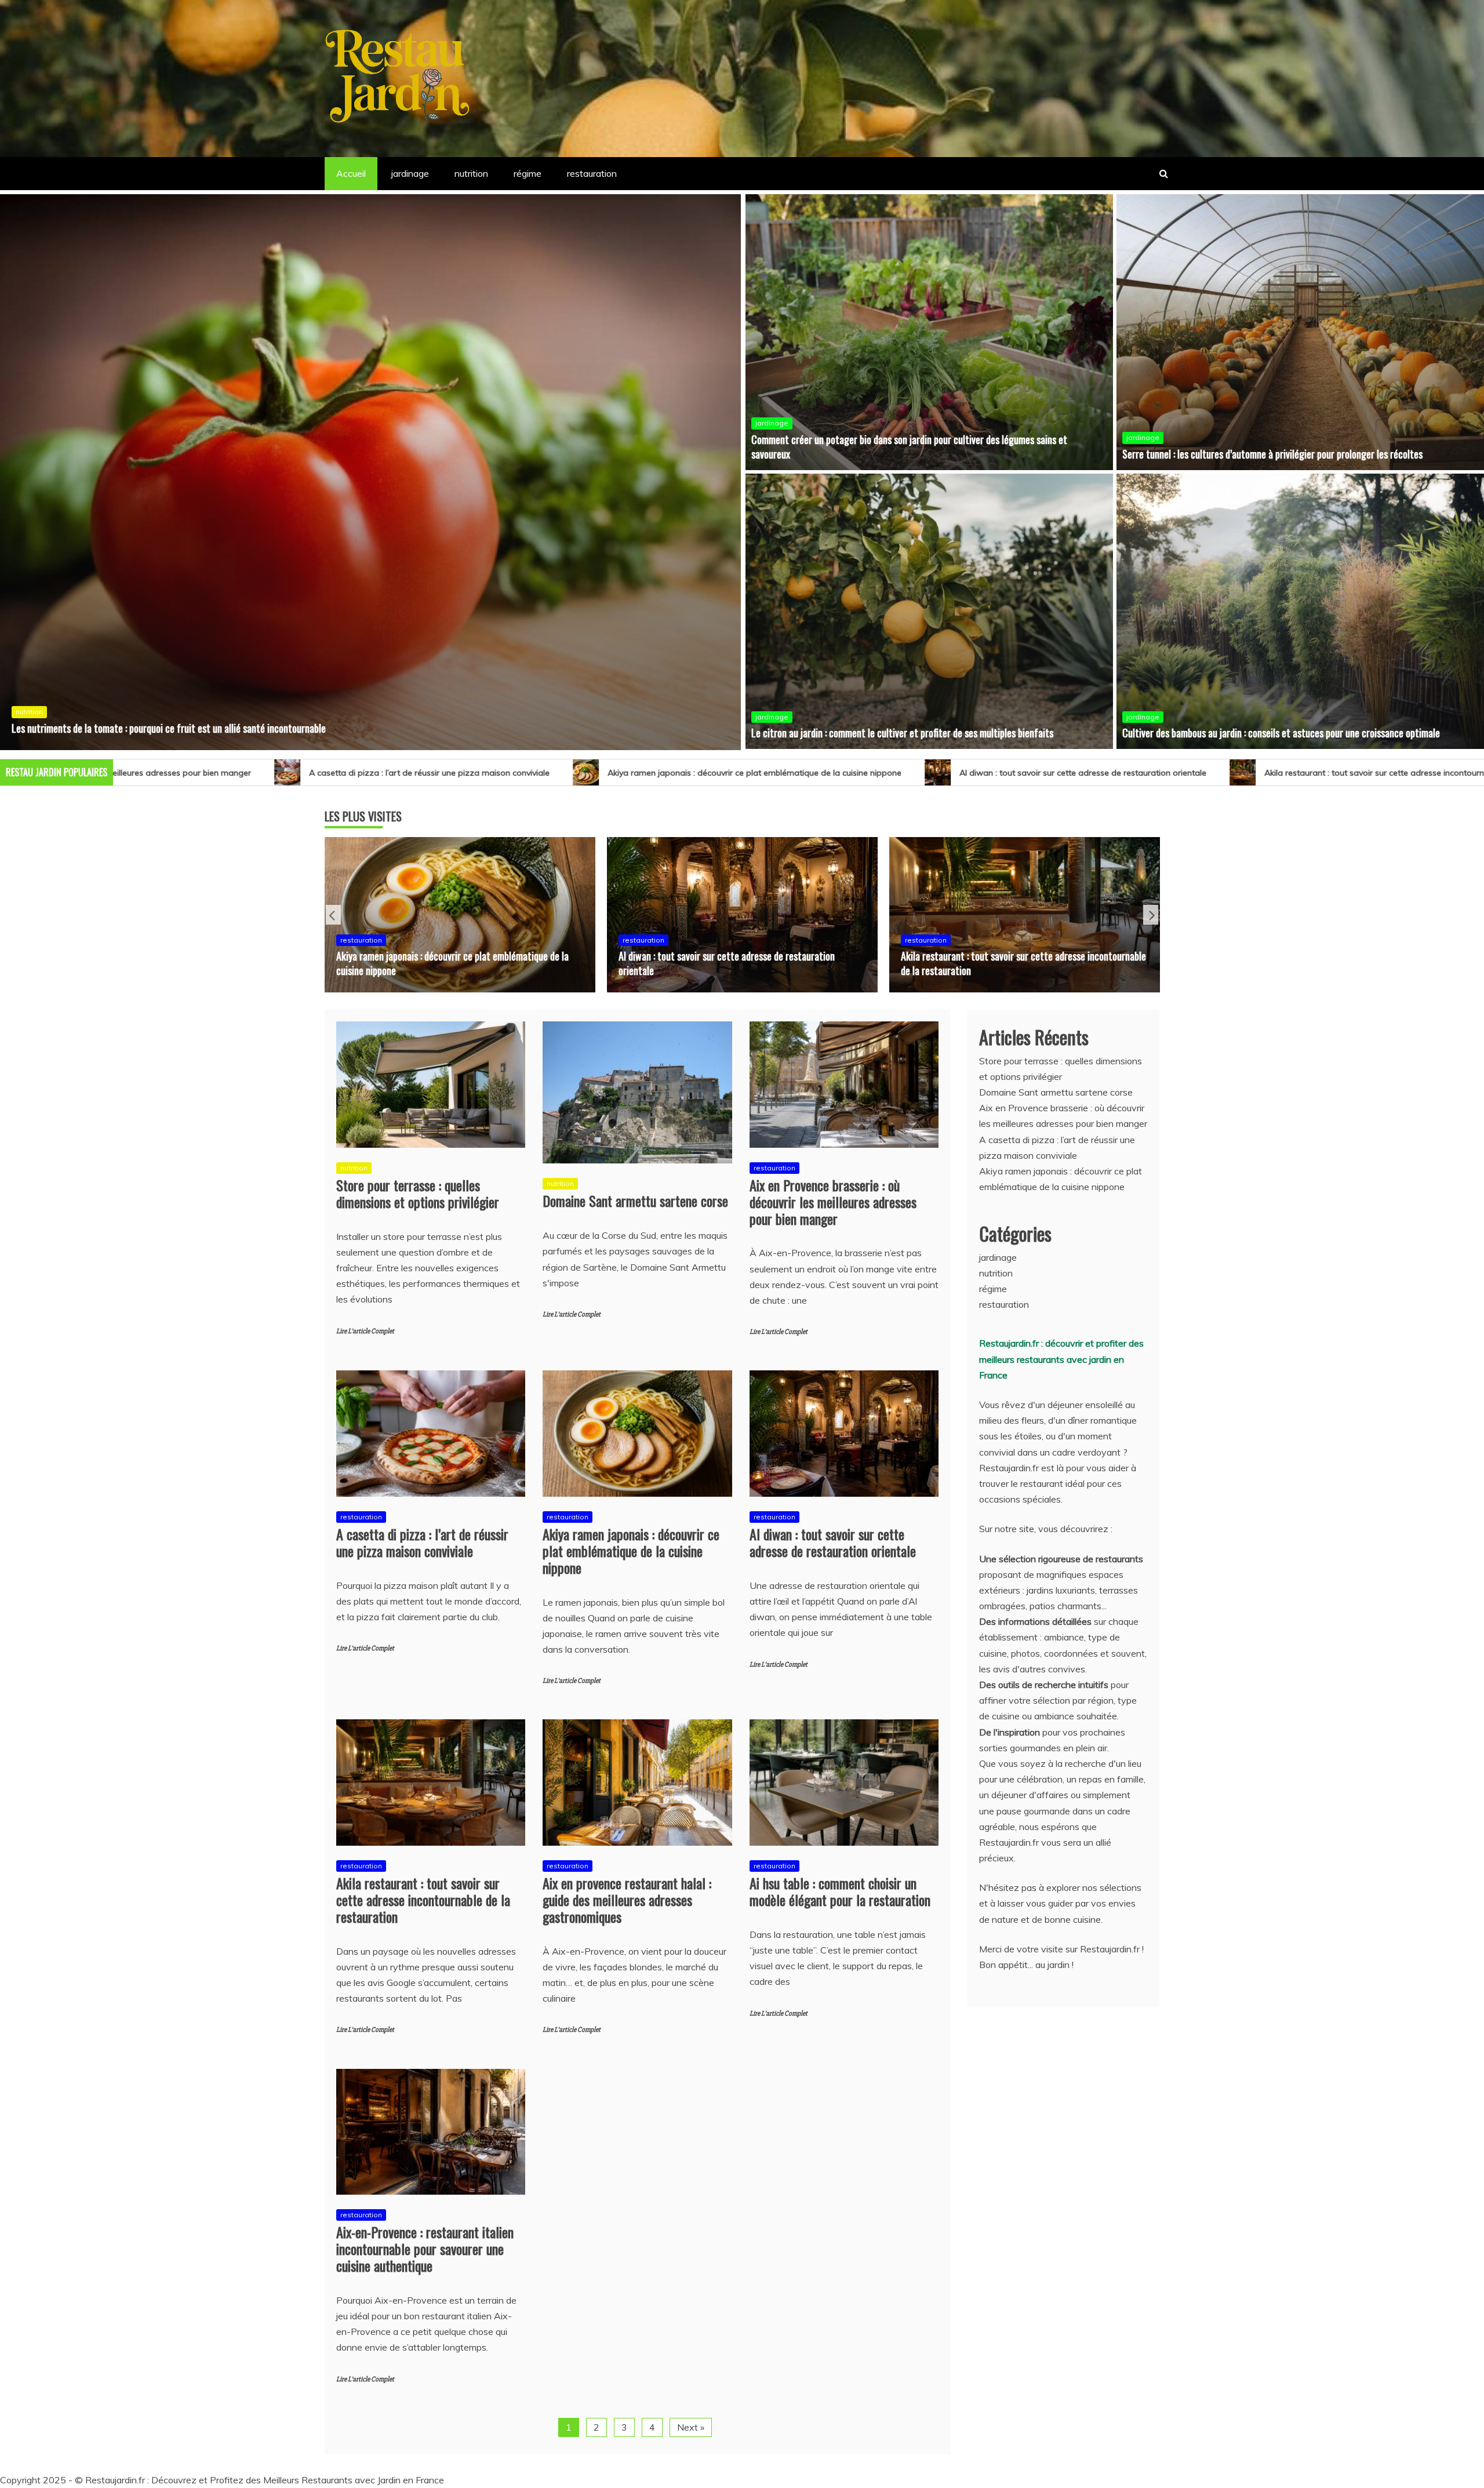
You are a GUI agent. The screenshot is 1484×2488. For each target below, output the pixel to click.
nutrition (471, 173)
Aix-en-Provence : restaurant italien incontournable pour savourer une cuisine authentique (425, 2248)
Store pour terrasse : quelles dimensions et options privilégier (132, 598)
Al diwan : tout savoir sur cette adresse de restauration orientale (630, 772)
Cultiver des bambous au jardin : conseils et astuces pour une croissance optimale (1281, 733)
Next (1151, 914)
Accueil (351, 173)
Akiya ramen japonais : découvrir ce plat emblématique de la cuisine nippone (302, 772)
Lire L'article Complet (365, 1330)
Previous (333, 914)
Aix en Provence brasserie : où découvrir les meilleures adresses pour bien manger (833, 1201)
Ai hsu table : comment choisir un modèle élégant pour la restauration (1011, 962)
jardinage (410, 173)
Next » (691, 2426)
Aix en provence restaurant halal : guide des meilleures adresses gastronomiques (725, 962)
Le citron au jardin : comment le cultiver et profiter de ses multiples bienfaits (902, 733)
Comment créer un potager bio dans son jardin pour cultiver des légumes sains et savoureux (909, 447)
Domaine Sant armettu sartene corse (635, 1200)
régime (528, 173)
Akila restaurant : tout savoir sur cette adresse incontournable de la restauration (965, 772)
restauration (592, 173)
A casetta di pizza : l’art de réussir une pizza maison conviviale (422, 1542)
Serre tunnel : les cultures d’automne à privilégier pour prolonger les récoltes (1272, 454)
